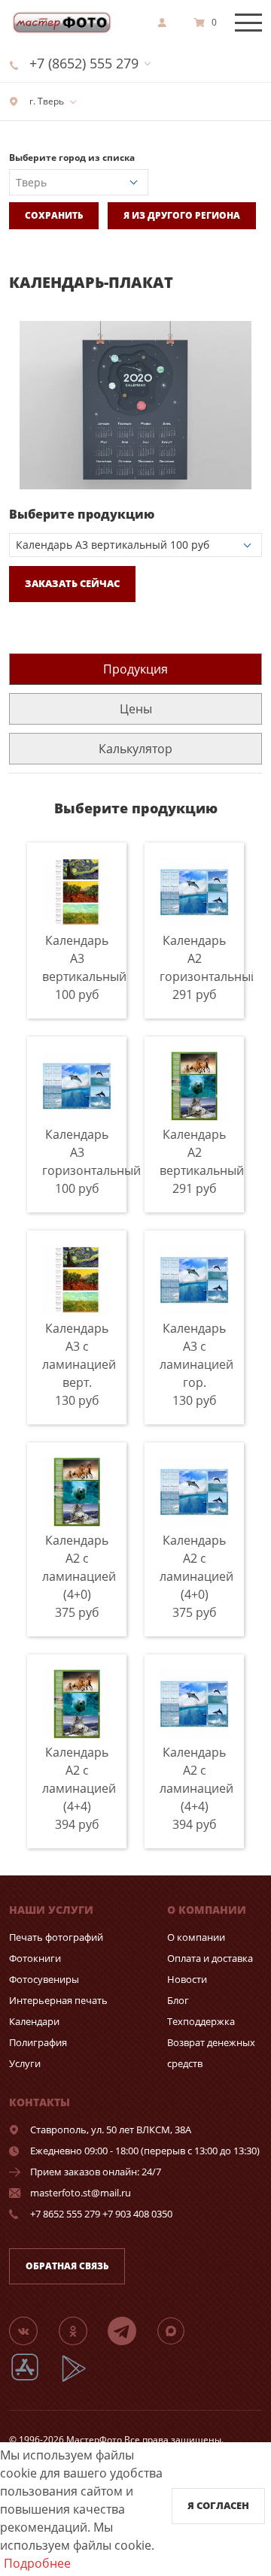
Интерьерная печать (58, 2000)
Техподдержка (201, 2021)
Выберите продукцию (82, 514)
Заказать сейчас (72, 583)
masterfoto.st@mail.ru (81, 2193)
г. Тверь (46, 101)
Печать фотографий (56, 1937)
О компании (196, 1937)
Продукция (135, 669)
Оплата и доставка (210, 1958)
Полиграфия (38, 2042)
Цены (136, 709)
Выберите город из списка (72, 157)
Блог (178, 2000)
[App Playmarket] (82, 2379)
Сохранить (54, 215)
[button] (248, 334)
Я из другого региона (182, 215)
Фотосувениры (44, 1979)
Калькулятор (135, 749)
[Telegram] (131, 2330)
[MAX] (180, 2330)
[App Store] (34, 2379)
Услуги (25, 2063)
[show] (166, 23)
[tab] (135, 669)
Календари (34, 2021)
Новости (187, 1979)
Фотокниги (35, 1958)
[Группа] (32, 2330)
